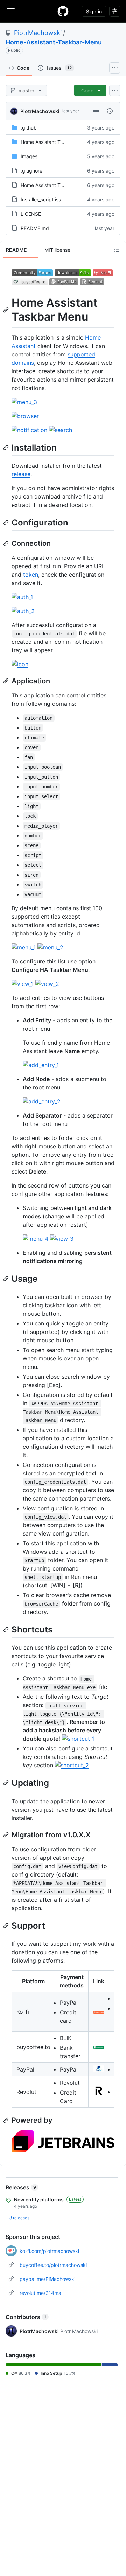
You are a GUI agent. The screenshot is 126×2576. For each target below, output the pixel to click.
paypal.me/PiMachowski (47, 2279)
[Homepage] (63, 11)
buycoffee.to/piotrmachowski (53, 2265)
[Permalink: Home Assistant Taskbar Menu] (7, 310)
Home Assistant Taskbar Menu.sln (59, 185)
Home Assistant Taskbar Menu (55, 142)
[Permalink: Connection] (7, 543)
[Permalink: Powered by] (7, 2120)
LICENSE (31, 214)
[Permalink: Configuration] (7, 522)
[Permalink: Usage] (7, 1279)
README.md (35, 228)
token (31, 575)
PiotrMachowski (38, 33)
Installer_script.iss (41, 199)
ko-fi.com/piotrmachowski (49, 2251)
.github (29, 128)
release (21, 474)
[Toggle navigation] (11, 11)
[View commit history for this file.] (110, 111)
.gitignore (31, 171)
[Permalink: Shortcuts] (7, 1629)
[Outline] (117, 250)
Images (29, 156)
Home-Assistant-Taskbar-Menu (54, 42)
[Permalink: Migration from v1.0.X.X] (7, 1835)
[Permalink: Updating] (7, 1783)
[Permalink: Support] (7, 1926)
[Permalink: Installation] (7, 447)
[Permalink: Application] (7, 681)
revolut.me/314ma (40, 2293)
